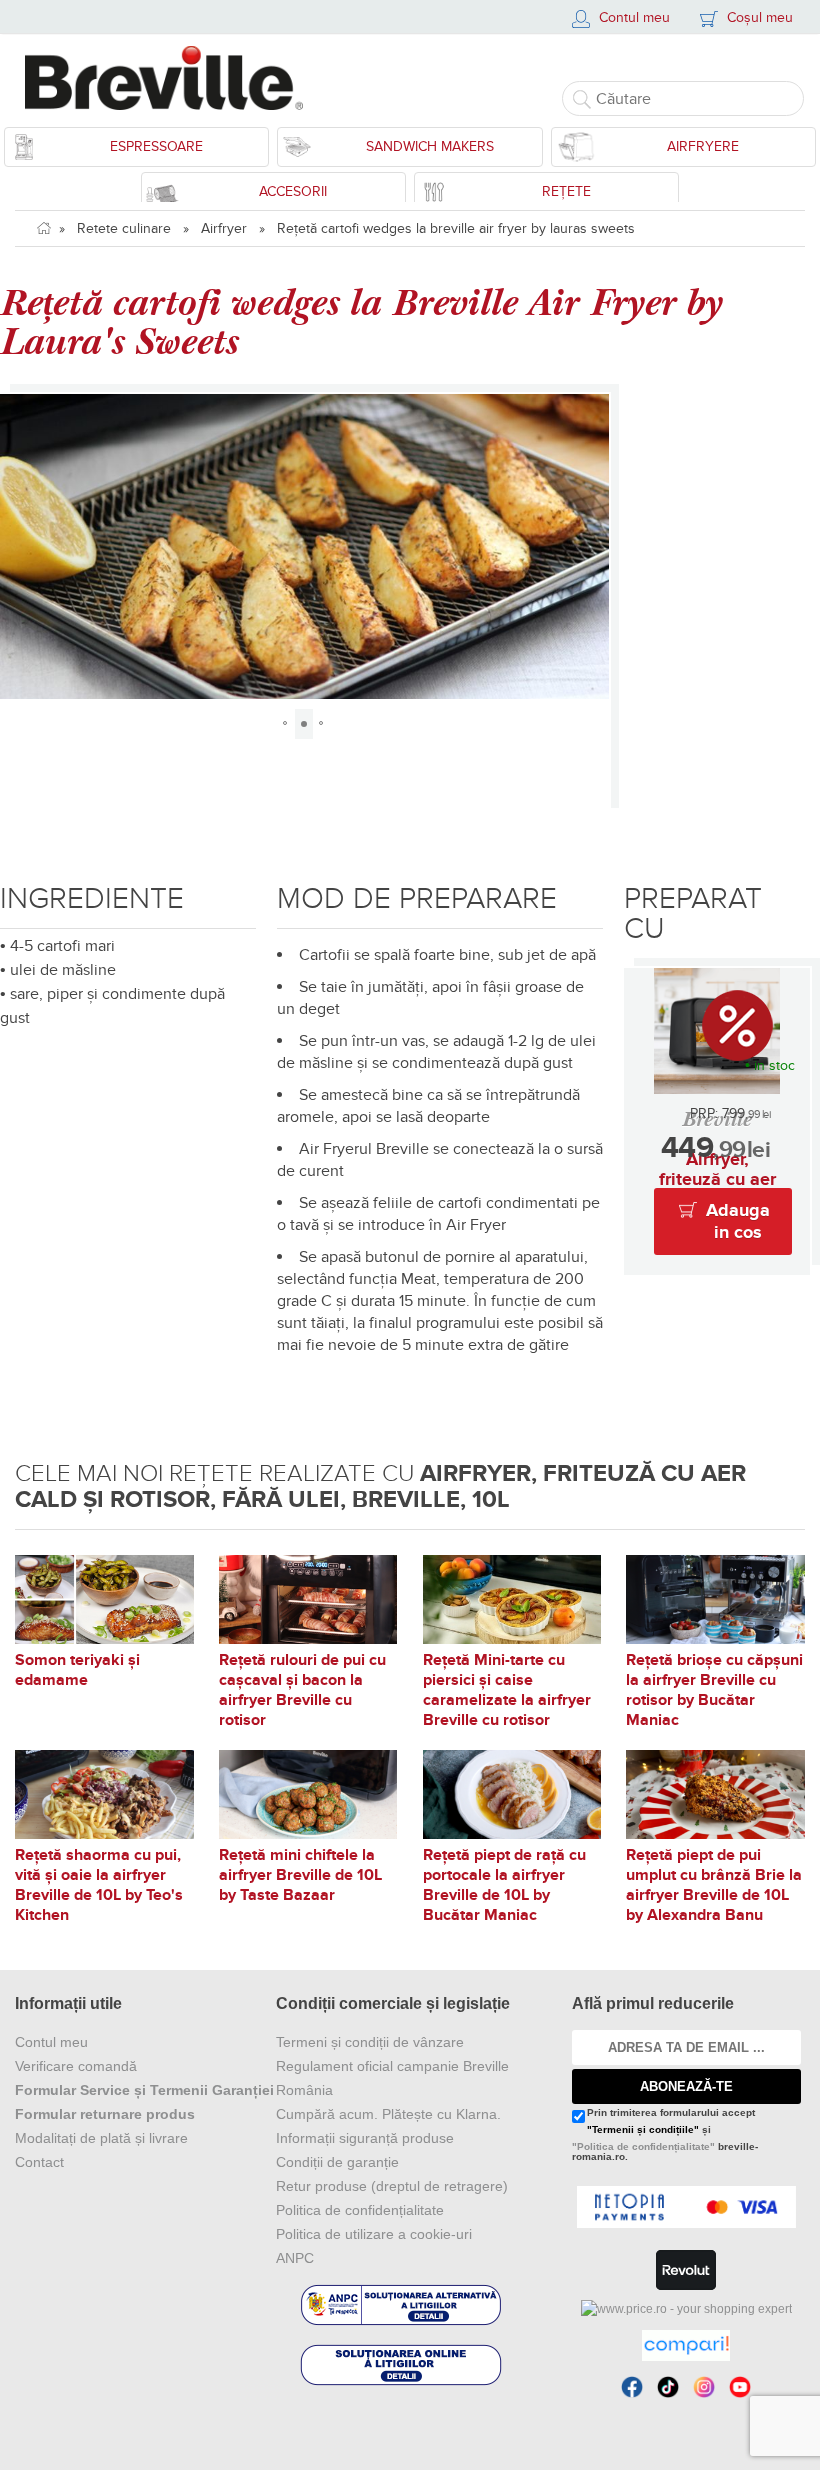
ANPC (295, 2258)
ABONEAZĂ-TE (686, 2086)
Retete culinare (124, 228)
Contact (39, 2162)
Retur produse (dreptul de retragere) (392, 2186)
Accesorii (293, 191)
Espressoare (156, 146)
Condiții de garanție (337, 2162)
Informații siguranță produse (365, 2138)
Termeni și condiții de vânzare (370, 2042)
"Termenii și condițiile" (643, 2129)
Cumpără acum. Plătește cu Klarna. (388, 2114)
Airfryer (224, 228)
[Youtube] (740, 2387)
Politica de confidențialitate (360, 2210)
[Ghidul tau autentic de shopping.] (686, 2345)
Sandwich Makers (430, 146)
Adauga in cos (738, 1222)
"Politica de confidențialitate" (643, 2146)
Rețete (566, 191)
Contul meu (51, 2042)
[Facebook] (632, 2387)
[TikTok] (668, 2387)
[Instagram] (704, 2387)
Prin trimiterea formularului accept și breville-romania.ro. (665, 2135)
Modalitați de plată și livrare (101, 2138)
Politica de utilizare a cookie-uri (374, 2234)
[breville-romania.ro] (172, 78)
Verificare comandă (76, 2066)
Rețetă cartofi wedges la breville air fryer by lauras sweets (456, 228)
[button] (18, 546)
